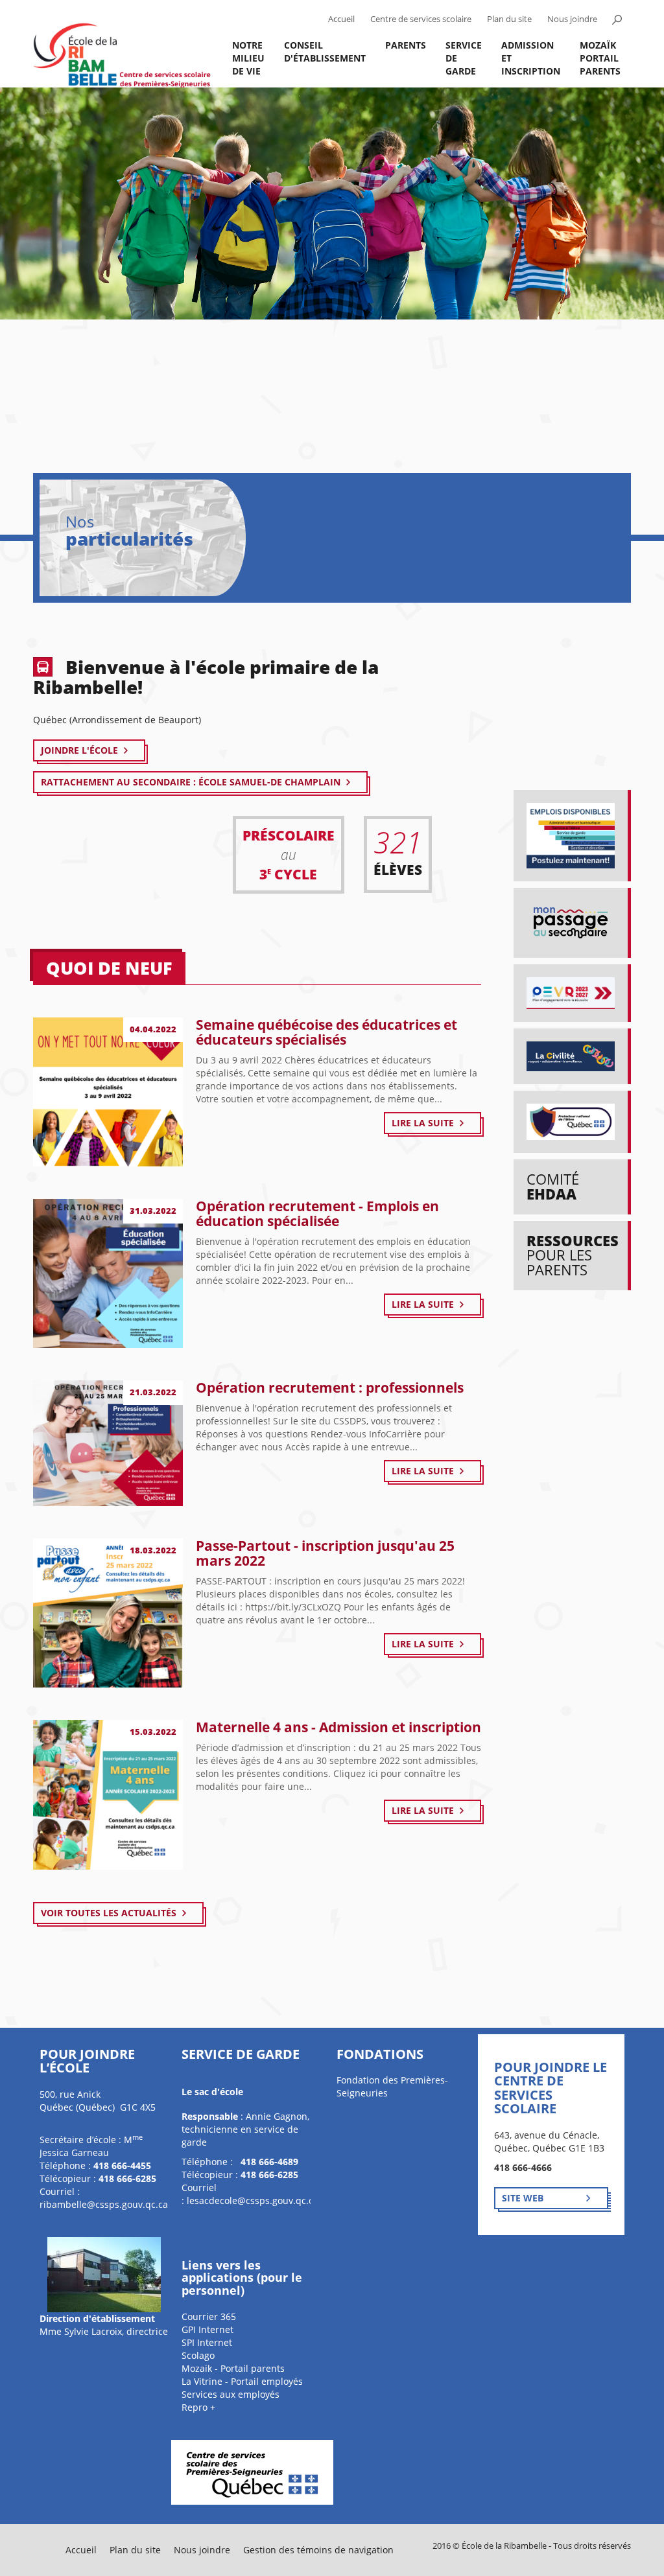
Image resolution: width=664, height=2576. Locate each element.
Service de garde (464, 58)
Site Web (523, 2198)
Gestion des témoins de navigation (318, 2550)
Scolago (198, 2355)
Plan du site (509, 19)
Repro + (198, 2407)
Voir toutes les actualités (109, 1913)
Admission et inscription (531, 58)
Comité (553, 1186)
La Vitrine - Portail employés (242, 2381)
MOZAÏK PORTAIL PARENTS (600, 58)
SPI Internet (207, 2342)
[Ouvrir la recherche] (617, 19)
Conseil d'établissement (325, 52)
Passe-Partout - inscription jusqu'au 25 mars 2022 (325, 1553)
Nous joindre (572, 19)
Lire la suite (423, 1123)
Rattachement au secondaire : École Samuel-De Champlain (191, 782)
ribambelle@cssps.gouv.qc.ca (104, 2204)
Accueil (341, 19)
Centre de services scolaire (421, 19)
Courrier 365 (209, 2316)
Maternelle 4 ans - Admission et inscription (338, 1727)
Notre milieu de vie (248, 58)
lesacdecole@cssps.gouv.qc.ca (253, 2200)
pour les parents (573, 1255)
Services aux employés (231, 2394)
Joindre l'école (79, 750)
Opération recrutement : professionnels (330, 1387)
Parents (406, 45)
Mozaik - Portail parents (233, 2368)
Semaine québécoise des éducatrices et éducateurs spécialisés (326, 1032)
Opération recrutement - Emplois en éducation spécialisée (317, 1213)
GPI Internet (207, 2329)
